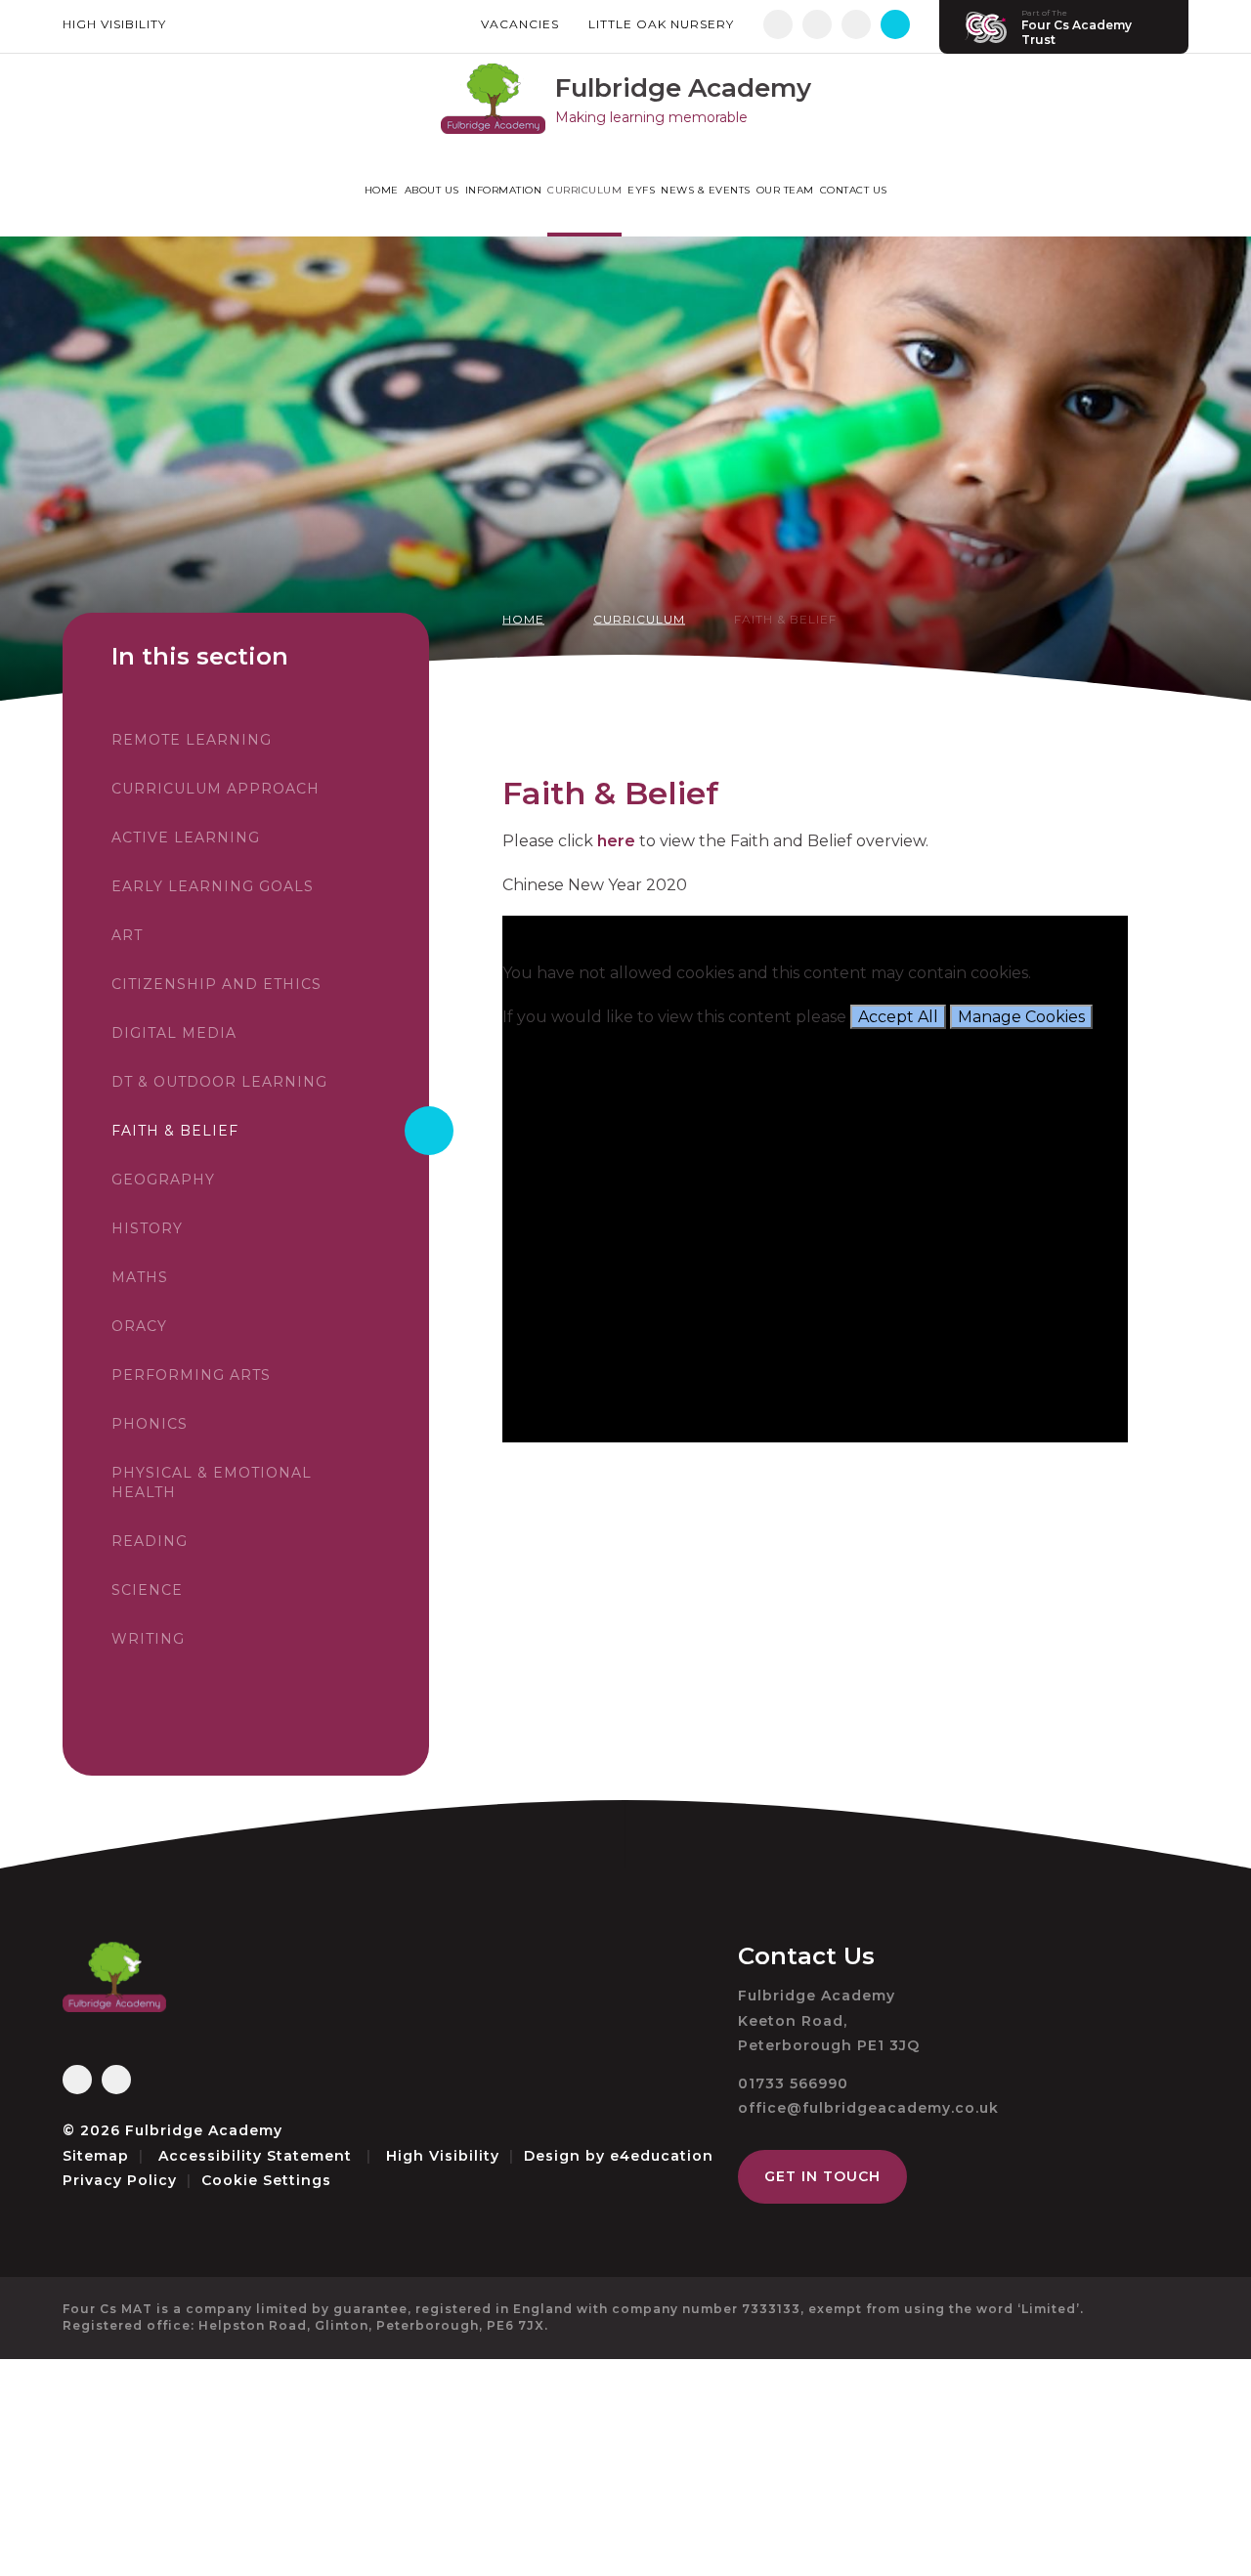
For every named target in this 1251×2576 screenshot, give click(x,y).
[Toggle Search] (895, 24)
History (147, 1228)
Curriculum (639, 619)
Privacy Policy (120, 2180)
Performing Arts (191, 1375)
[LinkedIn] (856, 24)
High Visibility (114, 24)
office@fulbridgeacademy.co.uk (868, 2108)
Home (523, 619)
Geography (163, 1180)
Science (147, 1590)
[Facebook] (778, 24)
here (614, 841)
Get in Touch (822, 2176)
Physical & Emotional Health (212, 1482)
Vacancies (520, 24)
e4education (662, 2156)
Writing (148, 1639)
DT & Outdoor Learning (219, 1082)
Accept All (898, 1017)
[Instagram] (817, 24)
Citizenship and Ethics (216, 984)
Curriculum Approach (216, 789)
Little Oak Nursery (661, 24)
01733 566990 (793, 2083)
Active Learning (186, 837)
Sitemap (96, 2156)
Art (127, 935)
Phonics (150, 1424)
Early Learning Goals (213, 886)
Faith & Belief (785, 619)
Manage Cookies (1021, 1017)
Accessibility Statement (255, 2156)
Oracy (139, 1326)
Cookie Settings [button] (266, 2180)
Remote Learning (192, 740)
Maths (140, 1277)
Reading (150, 1541)
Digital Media (174, 1033)
